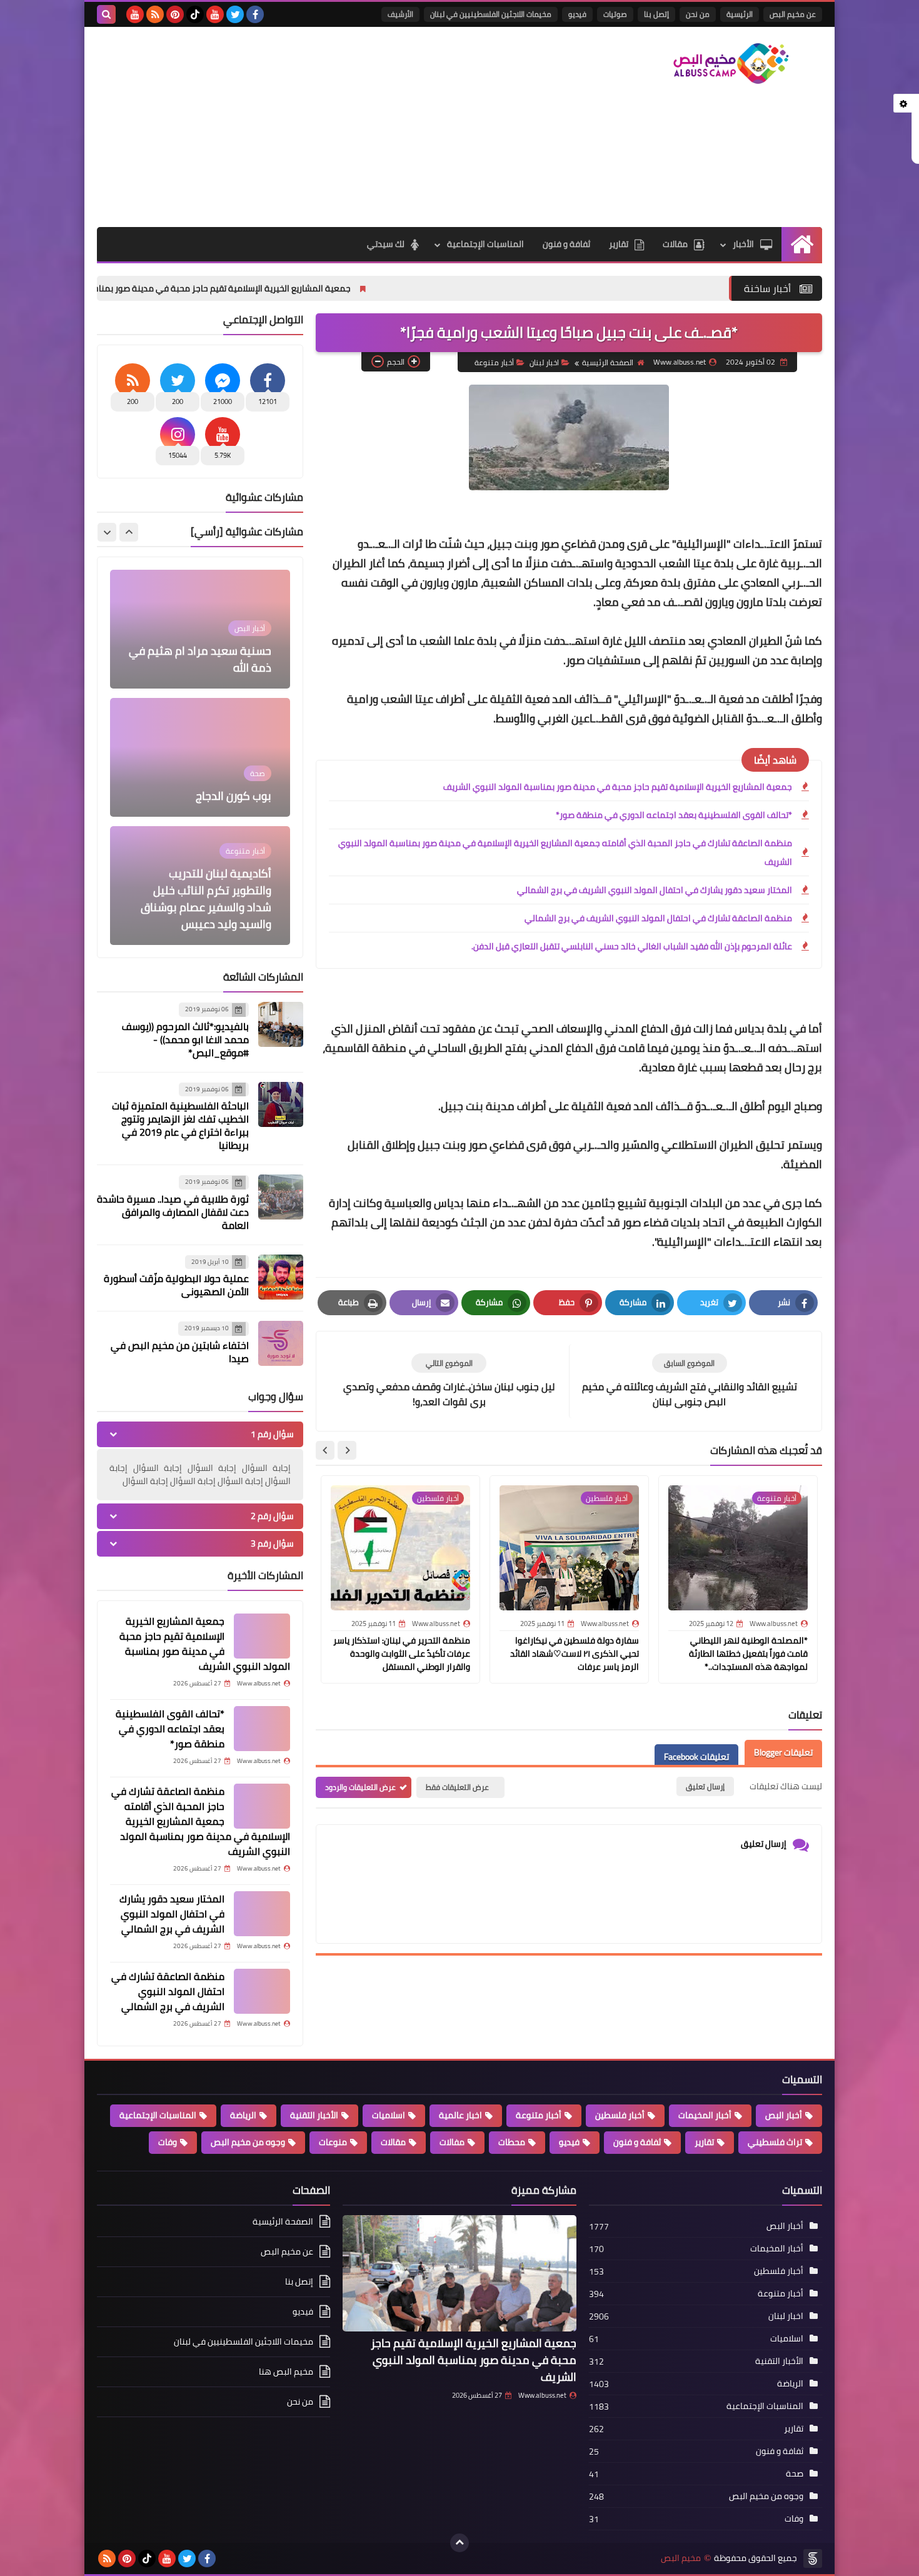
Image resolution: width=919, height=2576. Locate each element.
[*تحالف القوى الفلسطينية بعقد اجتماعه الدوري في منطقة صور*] (262, 1729)
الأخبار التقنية (314, 2115)
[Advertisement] (324, 127)
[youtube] (215, 14)
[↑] (459, 2543)
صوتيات (615, 14)
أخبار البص (784, 2115)
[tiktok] (195, 14)
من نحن (698, 14)
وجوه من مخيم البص (248, 2142)
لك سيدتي (386, 244)
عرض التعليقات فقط (457, 1787)
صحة (795, 2473)
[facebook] (255, 14)
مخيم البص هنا (286, 2371)
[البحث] (106, 14)
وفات (168, 2142)
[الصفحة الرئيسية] (802, 244)
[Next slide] (325, 1450)
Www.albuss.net (542, 2395)
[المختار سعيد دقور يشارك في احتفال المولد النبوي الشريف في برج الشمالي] (262, 1914)
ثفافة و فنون (566, 244)
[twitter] (235, 14)
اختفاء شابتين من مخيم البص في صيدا (180, 1352)
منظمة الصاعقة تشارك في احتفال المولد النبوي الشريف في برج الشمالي (658, 918)
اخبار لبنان (544, 362)
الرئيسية (740, 14)
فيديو (577, 14)
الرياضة (243, 2115)
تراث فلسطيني (775, 2142)
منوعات (333, 2142)
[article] (449, 1381)
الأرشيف (400, 14)
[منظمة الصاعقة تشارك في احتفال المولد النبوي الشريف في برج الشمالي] (262, 1991)
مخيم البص (681, 2558)
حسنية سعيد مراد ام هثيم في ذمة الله (200, 659)
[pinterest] (175, 14)
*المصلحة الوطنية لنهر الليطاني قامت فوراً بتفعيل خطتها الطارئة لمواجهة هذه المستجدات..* (748, 1654)
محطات (512, 2142)
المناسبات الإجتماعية (485, 244)
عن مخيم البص (793, 14)
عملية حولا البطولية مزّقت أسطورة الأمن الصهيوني (176, 1285)
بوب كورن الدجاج (234, 796)
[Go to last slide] (347, 1450)
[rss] (155, 14)
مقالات (675, 244)
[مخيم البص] (731, 63)
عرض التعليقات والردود (360, 1787)
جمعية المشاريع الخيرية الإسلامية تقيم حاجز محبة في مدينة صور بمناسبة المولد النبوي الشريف (301, 288)
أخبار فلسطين (620, 2115)
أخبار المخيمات (705, 2115)
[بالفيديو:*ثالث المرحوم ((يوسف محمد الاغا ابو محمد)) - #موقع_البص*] (281, 1024)
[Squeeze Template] (813, 2558)
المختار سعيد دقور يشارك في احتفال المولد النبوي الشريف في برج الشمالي (655, 890)
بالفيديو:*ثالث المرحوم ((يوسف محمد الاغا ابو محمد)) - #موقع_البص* (185, 1039)
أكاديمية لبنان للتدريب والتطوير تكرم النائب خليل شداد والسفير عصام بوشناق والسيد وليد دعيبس (206, 899)
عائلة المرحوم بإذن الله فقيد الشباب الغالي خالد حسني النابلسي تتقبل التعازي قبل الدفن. (632, 946)
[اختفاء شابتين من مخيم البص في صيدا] (281, 1343)
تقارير (619, 244)
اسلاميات (389, 2115)
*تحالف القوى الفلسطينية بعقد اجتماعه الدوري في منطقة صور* (674, 815)
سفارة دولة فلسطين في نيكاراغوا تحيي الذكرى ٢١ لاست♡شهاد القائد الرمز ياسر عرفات (575, 1654)
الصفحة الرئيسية (608, 362)
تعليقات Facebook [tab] (696, 1757)
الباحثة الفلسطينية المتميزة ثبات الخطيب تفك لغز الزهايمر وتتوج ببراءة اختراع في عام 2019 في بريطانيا (180, 1125)
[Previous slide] (129, 532)
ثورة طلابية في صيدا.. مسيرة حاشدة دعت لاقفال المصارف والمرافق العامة (173, 1212)
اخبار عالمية (460, 2115)
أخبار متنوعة (494, 362)
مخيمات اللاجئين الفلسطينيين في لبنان (491, 14)
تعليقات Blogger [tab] (783, 1752)
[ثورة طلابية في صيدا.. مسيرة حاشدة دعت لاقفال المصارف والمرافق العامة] (281, 1197)
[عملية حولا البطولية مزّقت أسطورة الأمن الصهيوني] (281, 1277)
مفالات (452, 2142)
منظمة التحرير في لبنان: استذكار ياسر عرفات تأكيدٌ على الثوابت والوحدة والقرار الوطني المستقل (402, 1654)
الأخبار (743, 244)
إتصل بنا (656, 14)
